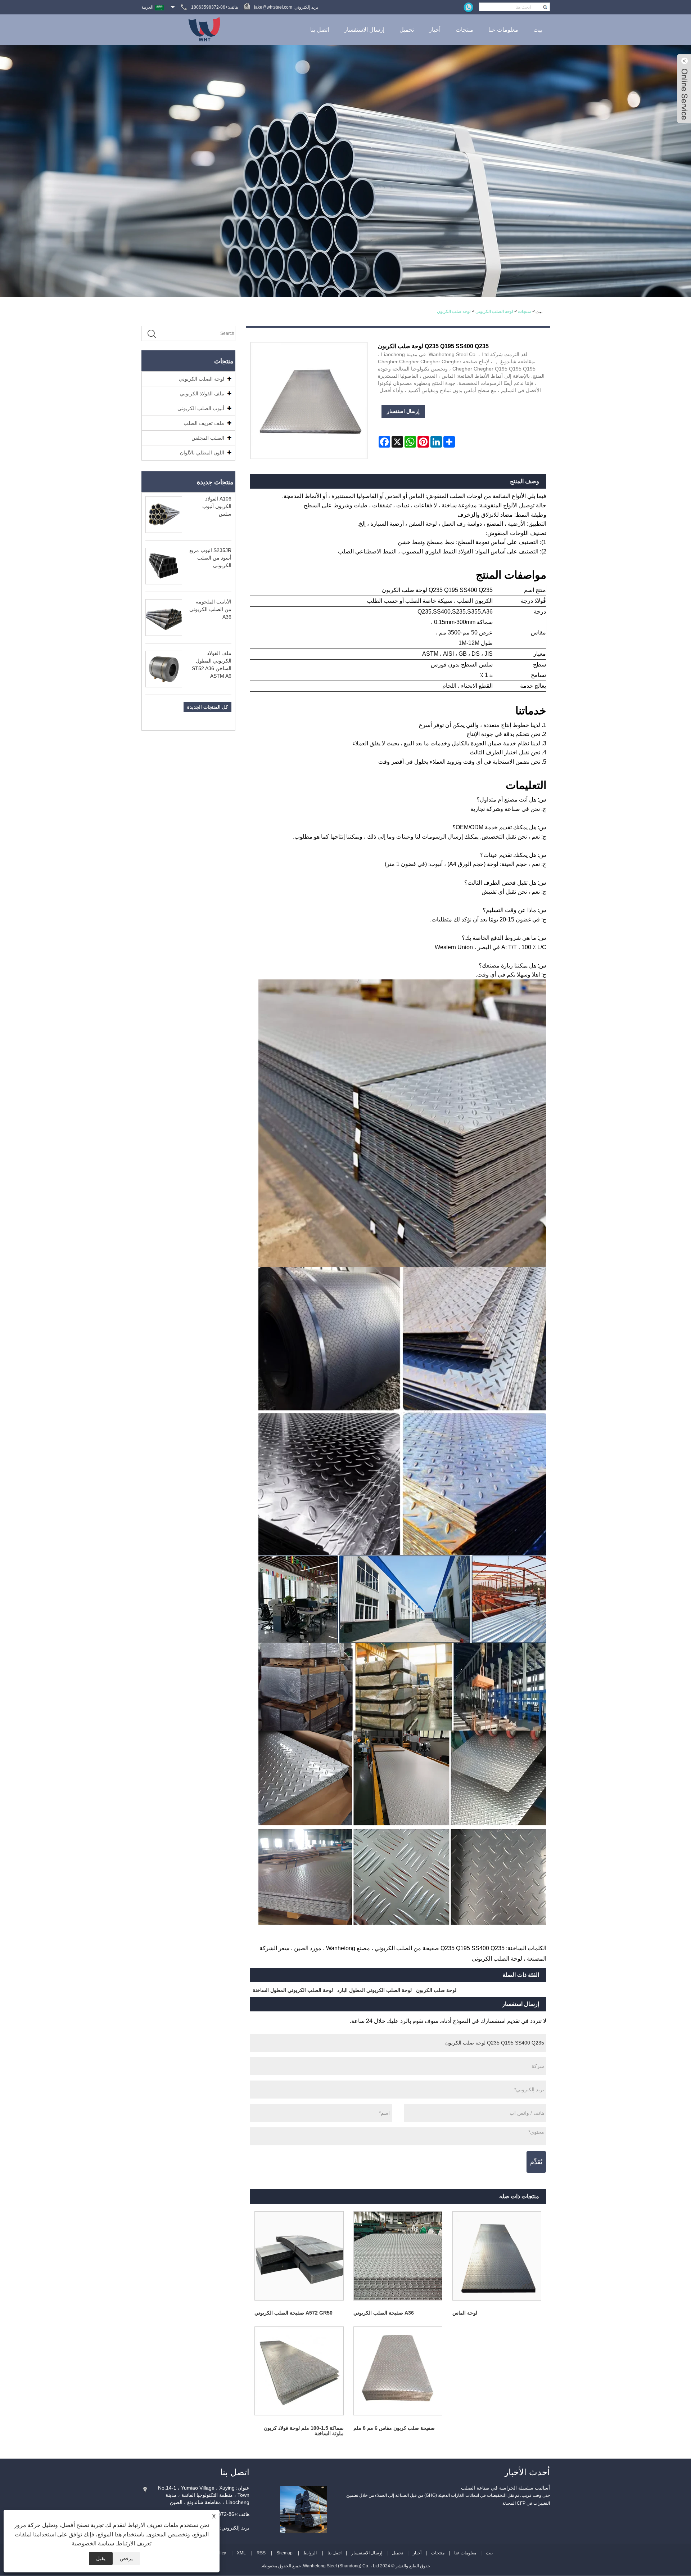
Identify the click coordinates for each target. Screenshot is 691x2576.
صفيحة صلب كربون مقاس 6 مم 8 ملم (394, 2428)
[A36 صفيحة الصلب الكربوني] (398, 2256)
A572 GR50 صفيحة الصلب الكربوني (293, 2313)
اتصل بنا (320, 30)
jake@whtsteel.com (273, 7)
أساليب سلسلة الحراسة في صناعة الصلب (505, 2488)
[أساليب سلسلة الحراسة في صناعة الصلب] (303, 2509)
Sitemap (284, 2553)
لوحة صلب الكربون (454, 311)
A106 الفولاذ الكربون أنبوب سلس (217, 506)
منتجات (464, 30)
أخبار (435, 30)
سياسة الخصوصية (93, 2543)
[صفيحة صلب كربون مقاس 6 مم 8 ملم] (398, 2371)
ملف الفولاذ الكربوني (202, 394)
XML (241, 2553)
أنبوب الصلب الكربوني (201, 408)
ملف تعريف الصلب (204, 423)
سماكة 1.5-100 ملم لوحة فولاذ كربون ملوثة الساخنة (304, 2431)
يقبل (101, 2558)
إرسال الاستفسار (364, 30)
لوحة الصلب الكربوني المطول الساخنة (293, 1990)
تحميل (407, 30)
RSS (261, 2553)
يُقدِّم (536, 2162)
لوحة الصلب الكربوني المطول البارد (374, 1990)
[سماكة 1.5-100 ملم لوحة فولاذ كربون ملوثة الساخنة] (299, 2371)
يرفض (126, 2558)
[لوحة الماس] (497, 2256)
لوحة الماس (465, 2313)
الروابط (310, 2553)
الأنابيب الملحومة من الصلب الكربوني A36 (210, 609)
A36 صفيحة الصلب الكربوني (384, 2313)
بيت (538, 30)
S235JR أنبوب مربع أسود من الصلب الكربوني (210, 558)
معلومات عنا (503, 30)
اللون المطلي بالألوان (202, 453)
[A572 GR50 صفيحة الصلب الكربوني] (299, 2256)
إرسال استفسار (403, 411)
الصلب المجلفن (208, 438)
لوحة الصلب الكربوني (494, 311)
